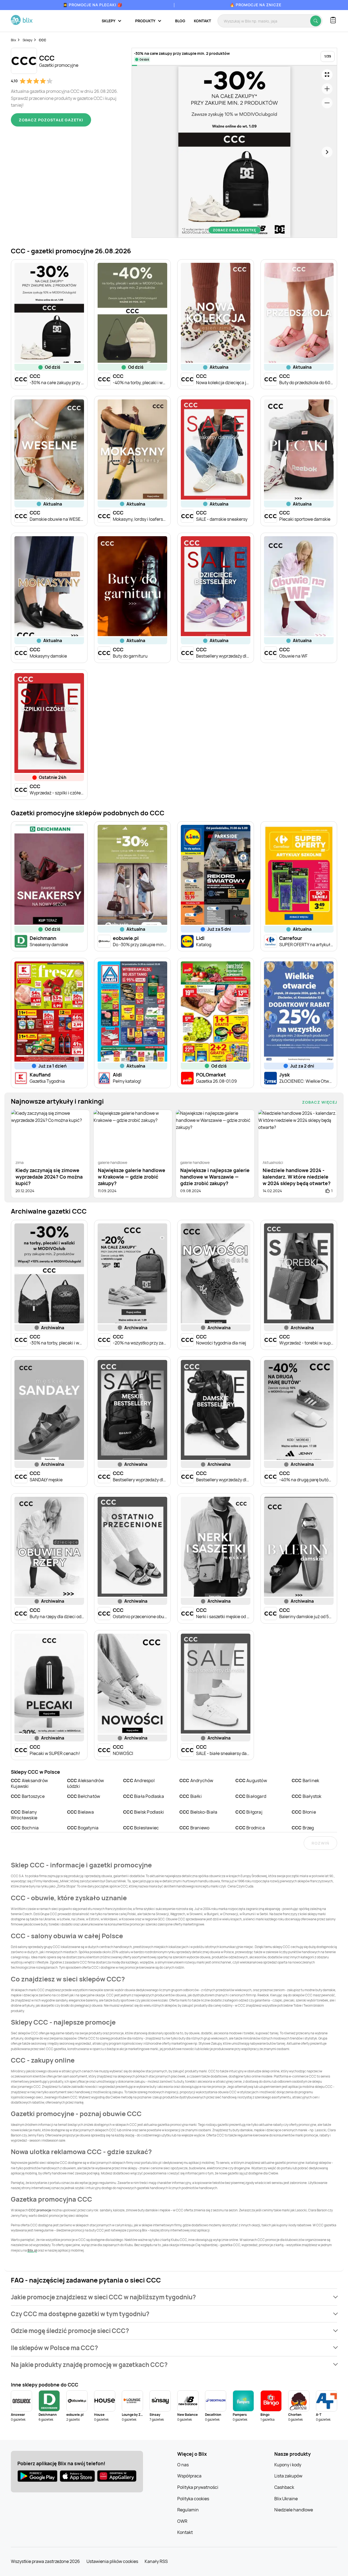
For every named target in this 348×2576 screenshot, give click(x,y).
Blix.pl (32, 2250)
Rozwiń (320, 1843)
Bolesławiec (141, 1828)
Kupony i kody (288, 2465)
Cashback (284, 2487)
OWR (182, 2521)
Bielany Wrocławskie (24, 1815)
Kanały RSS (156, 2561)
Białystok (307, 1796)
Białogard (251, 1796)
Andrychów (196, 1781)
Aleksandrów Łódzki (86, 1783)
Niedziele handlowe (294, 2510)
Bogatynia (83, 1828)
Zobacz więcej (320, 1102)
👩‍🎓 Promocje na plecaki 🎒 (93, 5)
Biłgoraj (249, 1812)
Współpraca (189, 2476)
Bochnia (25, 1828)
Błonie (304, 1812)
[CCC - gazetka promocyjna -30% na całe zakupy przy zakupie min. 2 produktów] (234, 152)
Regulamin (188, 2510)
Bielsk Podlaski (144, 1812)
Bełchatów (84, 1796)
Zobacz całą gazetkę (234, 230)
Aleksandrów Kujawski (29, 1783)
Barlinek (305, 1781)
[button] (174, 2297)
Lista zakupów (288, 2476)
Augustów (251, 1781)
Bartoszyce (28, 1796)
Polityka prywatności (198, 2487)
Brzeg (303, 1828)
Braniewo (194, 1828)
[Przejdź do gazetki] (327, 75)
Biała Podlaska (144, 1796)
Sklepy (27, 40)
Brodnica (250, 1828)
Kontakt (202, 21)
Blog (180, 21)
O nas (183, 2465)
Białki (191, 1796)
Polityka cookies (193, 2499)
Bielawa (80, 1812)
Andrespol (139, 1781)
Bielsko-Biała (198, 1812)
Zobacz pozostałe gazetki (51, 120)
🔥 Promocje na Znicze (256, 5)
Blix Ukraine (286, 2499)
